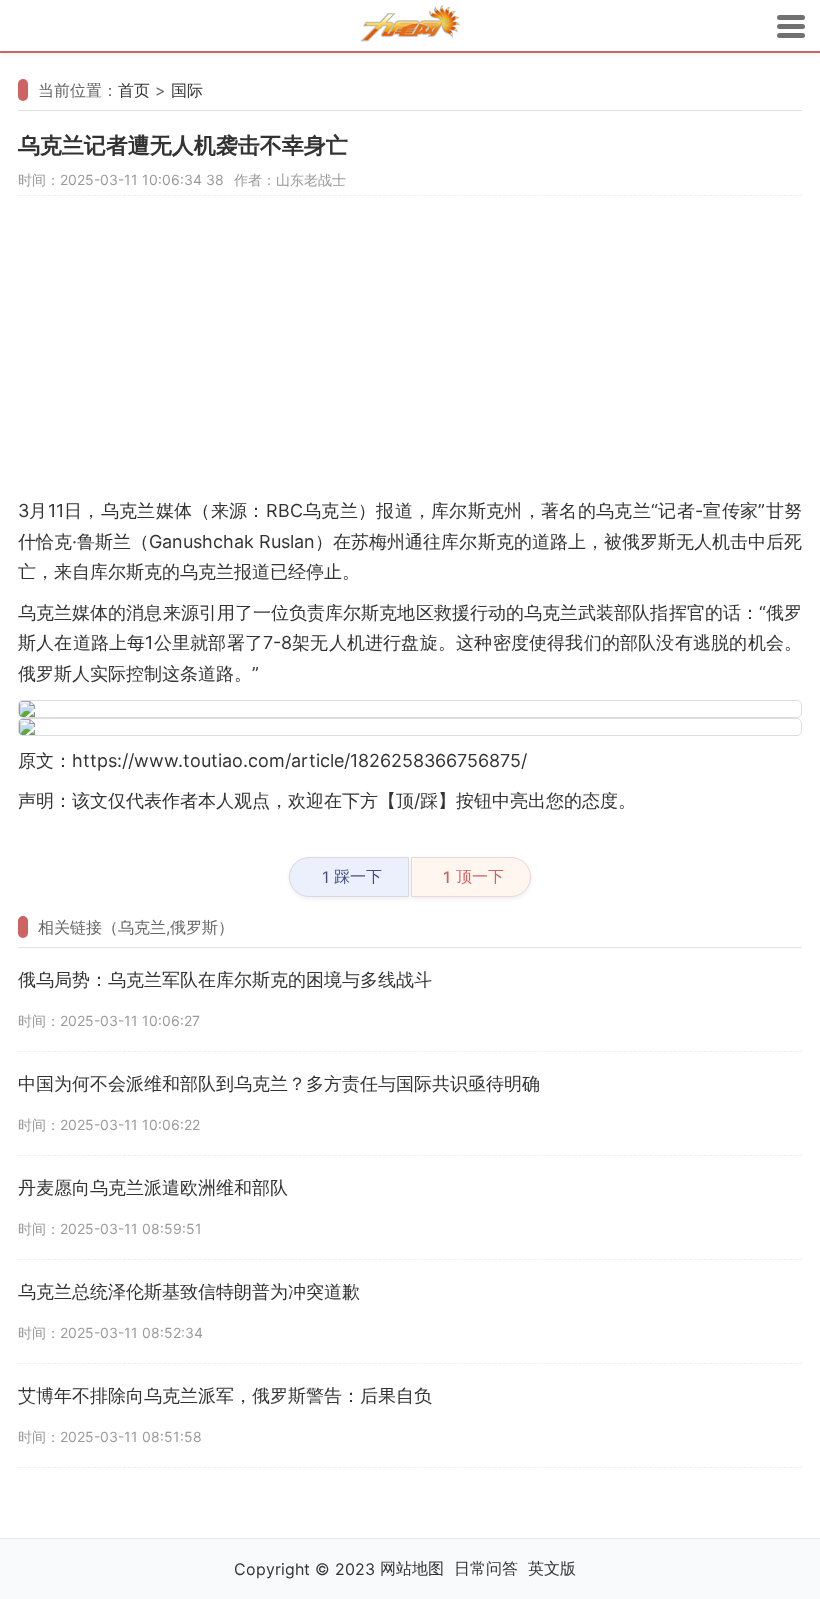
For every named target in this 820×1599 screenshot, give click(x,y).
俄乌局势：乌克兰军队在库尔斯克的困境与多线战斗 (225, 979)
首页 (134, 90)
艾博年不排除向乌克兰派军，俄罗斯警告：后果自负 (225, 1395)
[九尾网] (410, 26)
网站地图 (412, 1568)
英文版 (552, 1568)
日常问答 (486, 1568)
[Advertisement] (410, 356)
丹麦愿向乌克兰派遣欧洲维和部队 (153, 1187)
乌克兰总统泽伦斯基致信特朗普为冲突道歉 (189, 1291)
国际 (187, 90)
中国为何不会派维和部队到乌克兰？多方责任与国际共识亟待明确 (279, 1083)
